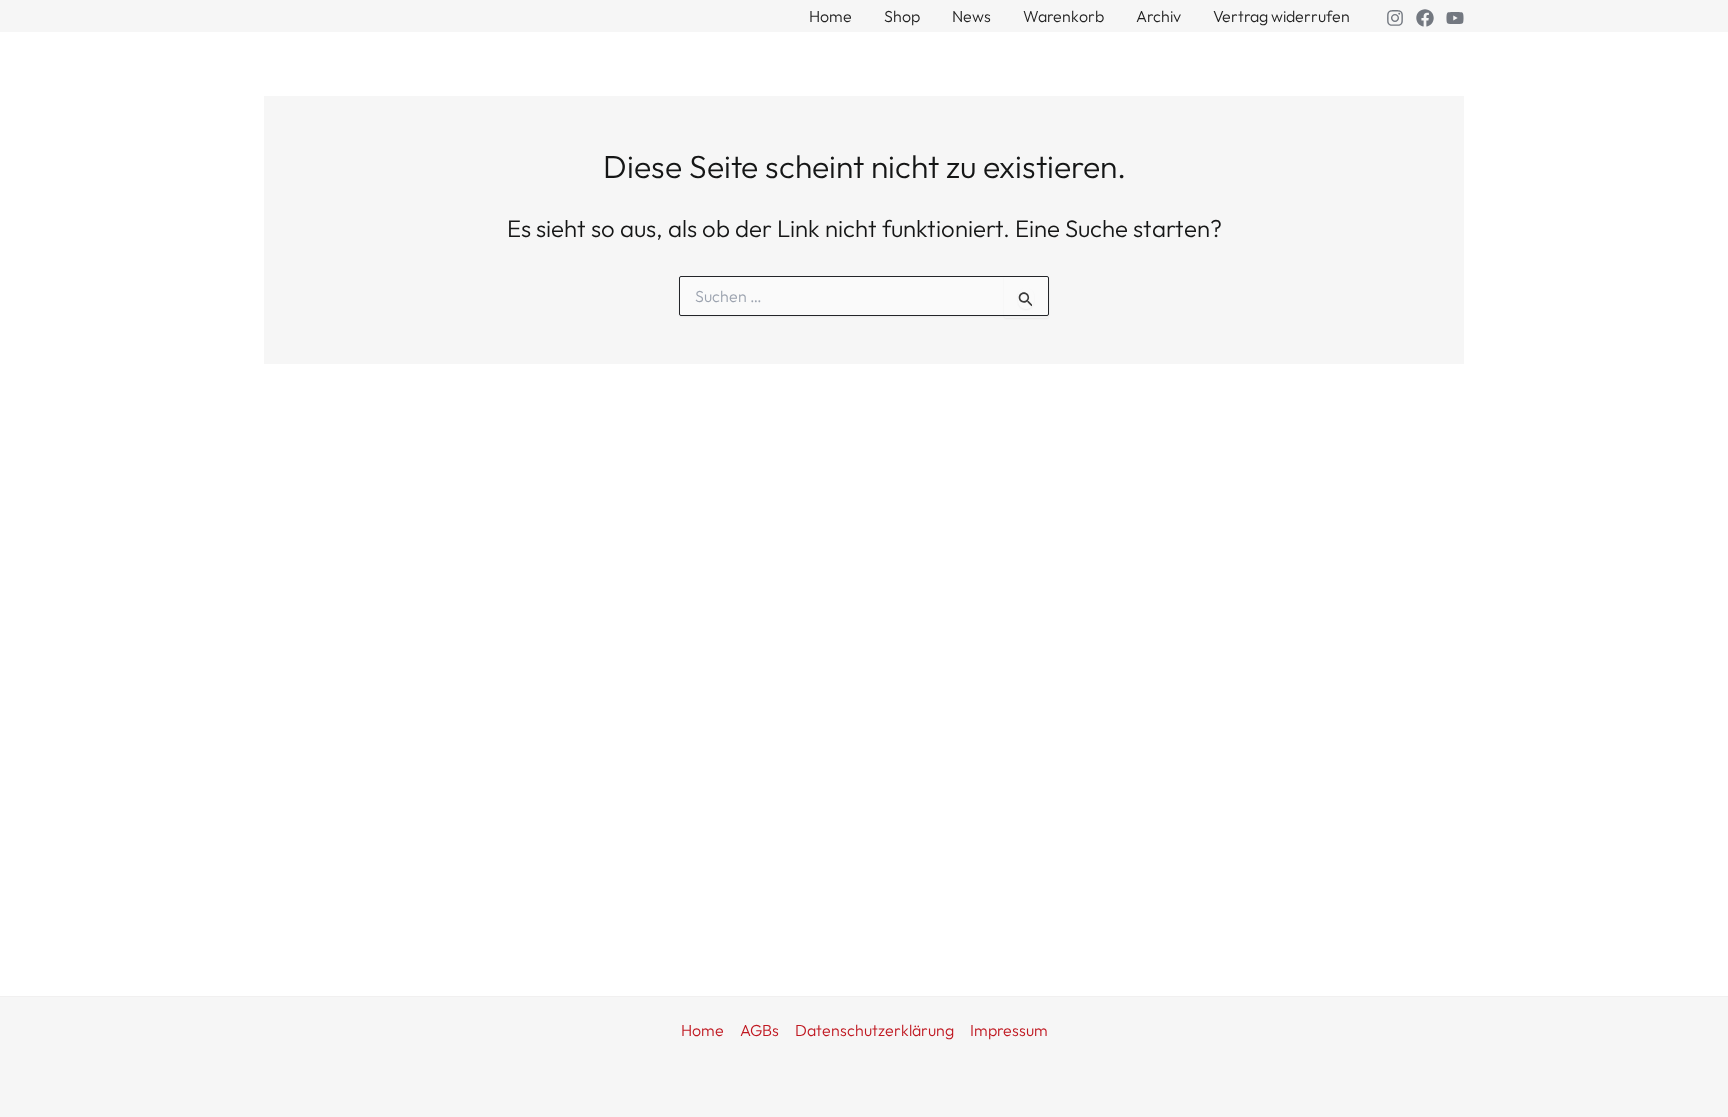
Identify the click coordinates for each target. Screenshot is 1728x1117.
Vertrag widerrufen (1281, 16)
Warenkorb (1063, 16)
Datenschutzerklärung (874, 1030)
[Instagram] (1395, 18)
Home (830, 16)
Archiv (1158, 16)
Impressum (1009, 1030)
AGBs (759, 1030)
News (971, 16)
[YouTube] (1455, 18)
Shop (902, 16)
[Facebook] (1425, 18)
